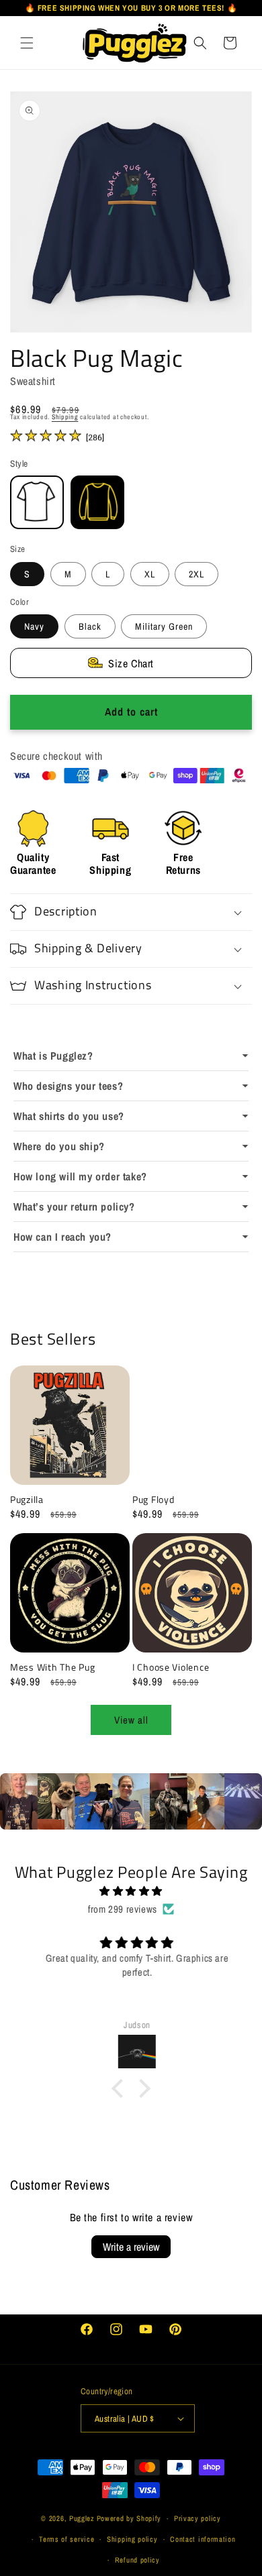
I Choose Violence (171, 1667)
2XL (196, 574)
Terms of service (67, 2539)
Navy (34, 626)
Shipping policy (132, 2539)
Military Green (164, 626)
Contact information (203, 2539)
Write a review (131, 2247)
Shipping (65, 417)
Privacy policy (198, 2518)
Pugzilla (27, 1500)
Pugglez (82, 2518)
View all (131, 1720)
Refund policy (137, 2560)
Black (90, 626)
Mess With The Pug (52, 1667)
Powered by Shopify (129, 2518)
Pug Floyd (153, 1500)
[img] (131, 1891)
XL (150, 574)
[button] (27, 42)
